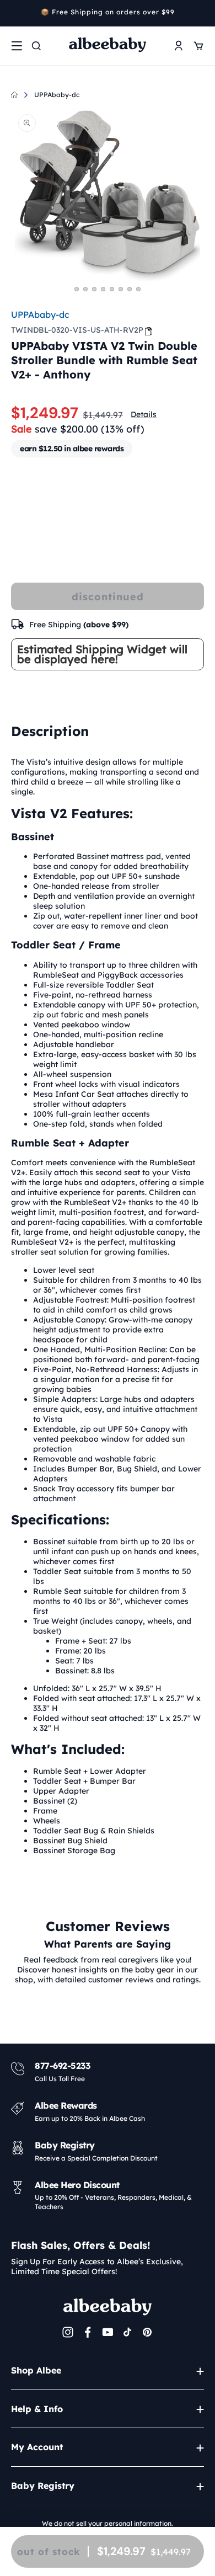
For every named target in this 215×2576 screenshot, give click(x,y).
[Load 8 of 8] (138, 289)
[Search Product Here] (36, 46)
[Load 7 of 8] (130, 289)
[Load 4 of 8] (103, 289)
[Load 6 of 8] (121, 289)
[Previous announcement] (15, 13)
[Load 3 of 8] (94, 289)
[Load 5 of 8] (112, 289)
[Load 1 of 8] (77, 289)
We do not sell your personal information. (108, 2523)
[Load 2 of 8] (85, 289)
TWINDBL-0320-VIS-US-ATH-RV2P (77, 330)
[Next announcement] (200, 13)
